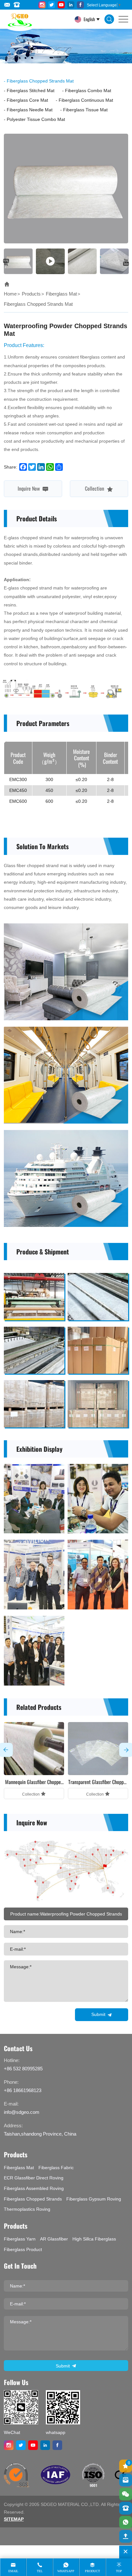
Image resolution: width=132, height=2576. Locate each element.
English (89, 19)
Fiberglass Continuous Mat (86, 100)
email (13, 2571)
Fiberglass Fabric (56, 2168)
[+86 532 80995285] (126, 2508)
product (92, 2571)
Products (31, 294)
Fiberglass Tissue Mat (85, 110)
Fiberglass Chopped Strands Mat (40, 81)
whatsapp (66, 2571)
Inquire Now (29, 488)
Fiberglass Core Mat (27, 100)
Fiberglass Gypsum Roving (94, 2199)
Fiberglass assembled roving (34, 2188)
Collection (95, 488)
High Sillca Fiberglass (94, 2239)
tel (40, 2571)
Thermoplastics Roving (27, 2209)
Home (10, 294)
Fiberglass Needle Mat (30, 110)
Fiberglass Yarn (20, 2239)
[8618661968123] (126, 2522)
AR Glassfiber (54, 2239)
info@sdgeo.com (22, 2112)
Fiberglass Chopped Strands (33, 2199)
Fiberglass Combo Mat (88, 91)
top (119, 2571)
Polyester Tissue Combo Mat (36, 119)
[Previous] (6, 262)
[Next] (126, 262)
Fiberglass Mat (61, 294)
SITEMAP (14, 2519)
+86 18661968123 (23, 2090)
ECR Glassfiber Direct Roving (34, 2178)
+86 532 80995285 (23, 2069)
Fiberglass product (23, 2249)
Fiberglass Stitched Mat (31, 91)
